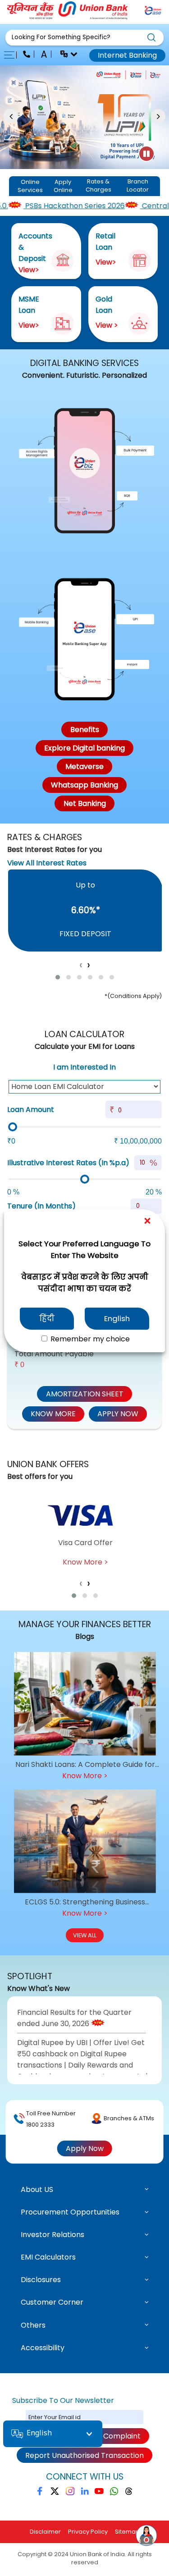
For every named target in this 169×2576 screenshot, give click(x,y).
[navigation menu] (12, 55)
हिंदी (47, 1318)
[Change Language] (65, 55)
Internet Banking (127, 55)
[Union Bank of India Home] (68, 17)
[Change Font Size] (45, 55)
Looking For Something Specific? (61, 37)
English (117, 1318)
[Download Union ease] (153, 12)
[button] (84, 38)
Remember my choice (89, 1339)
